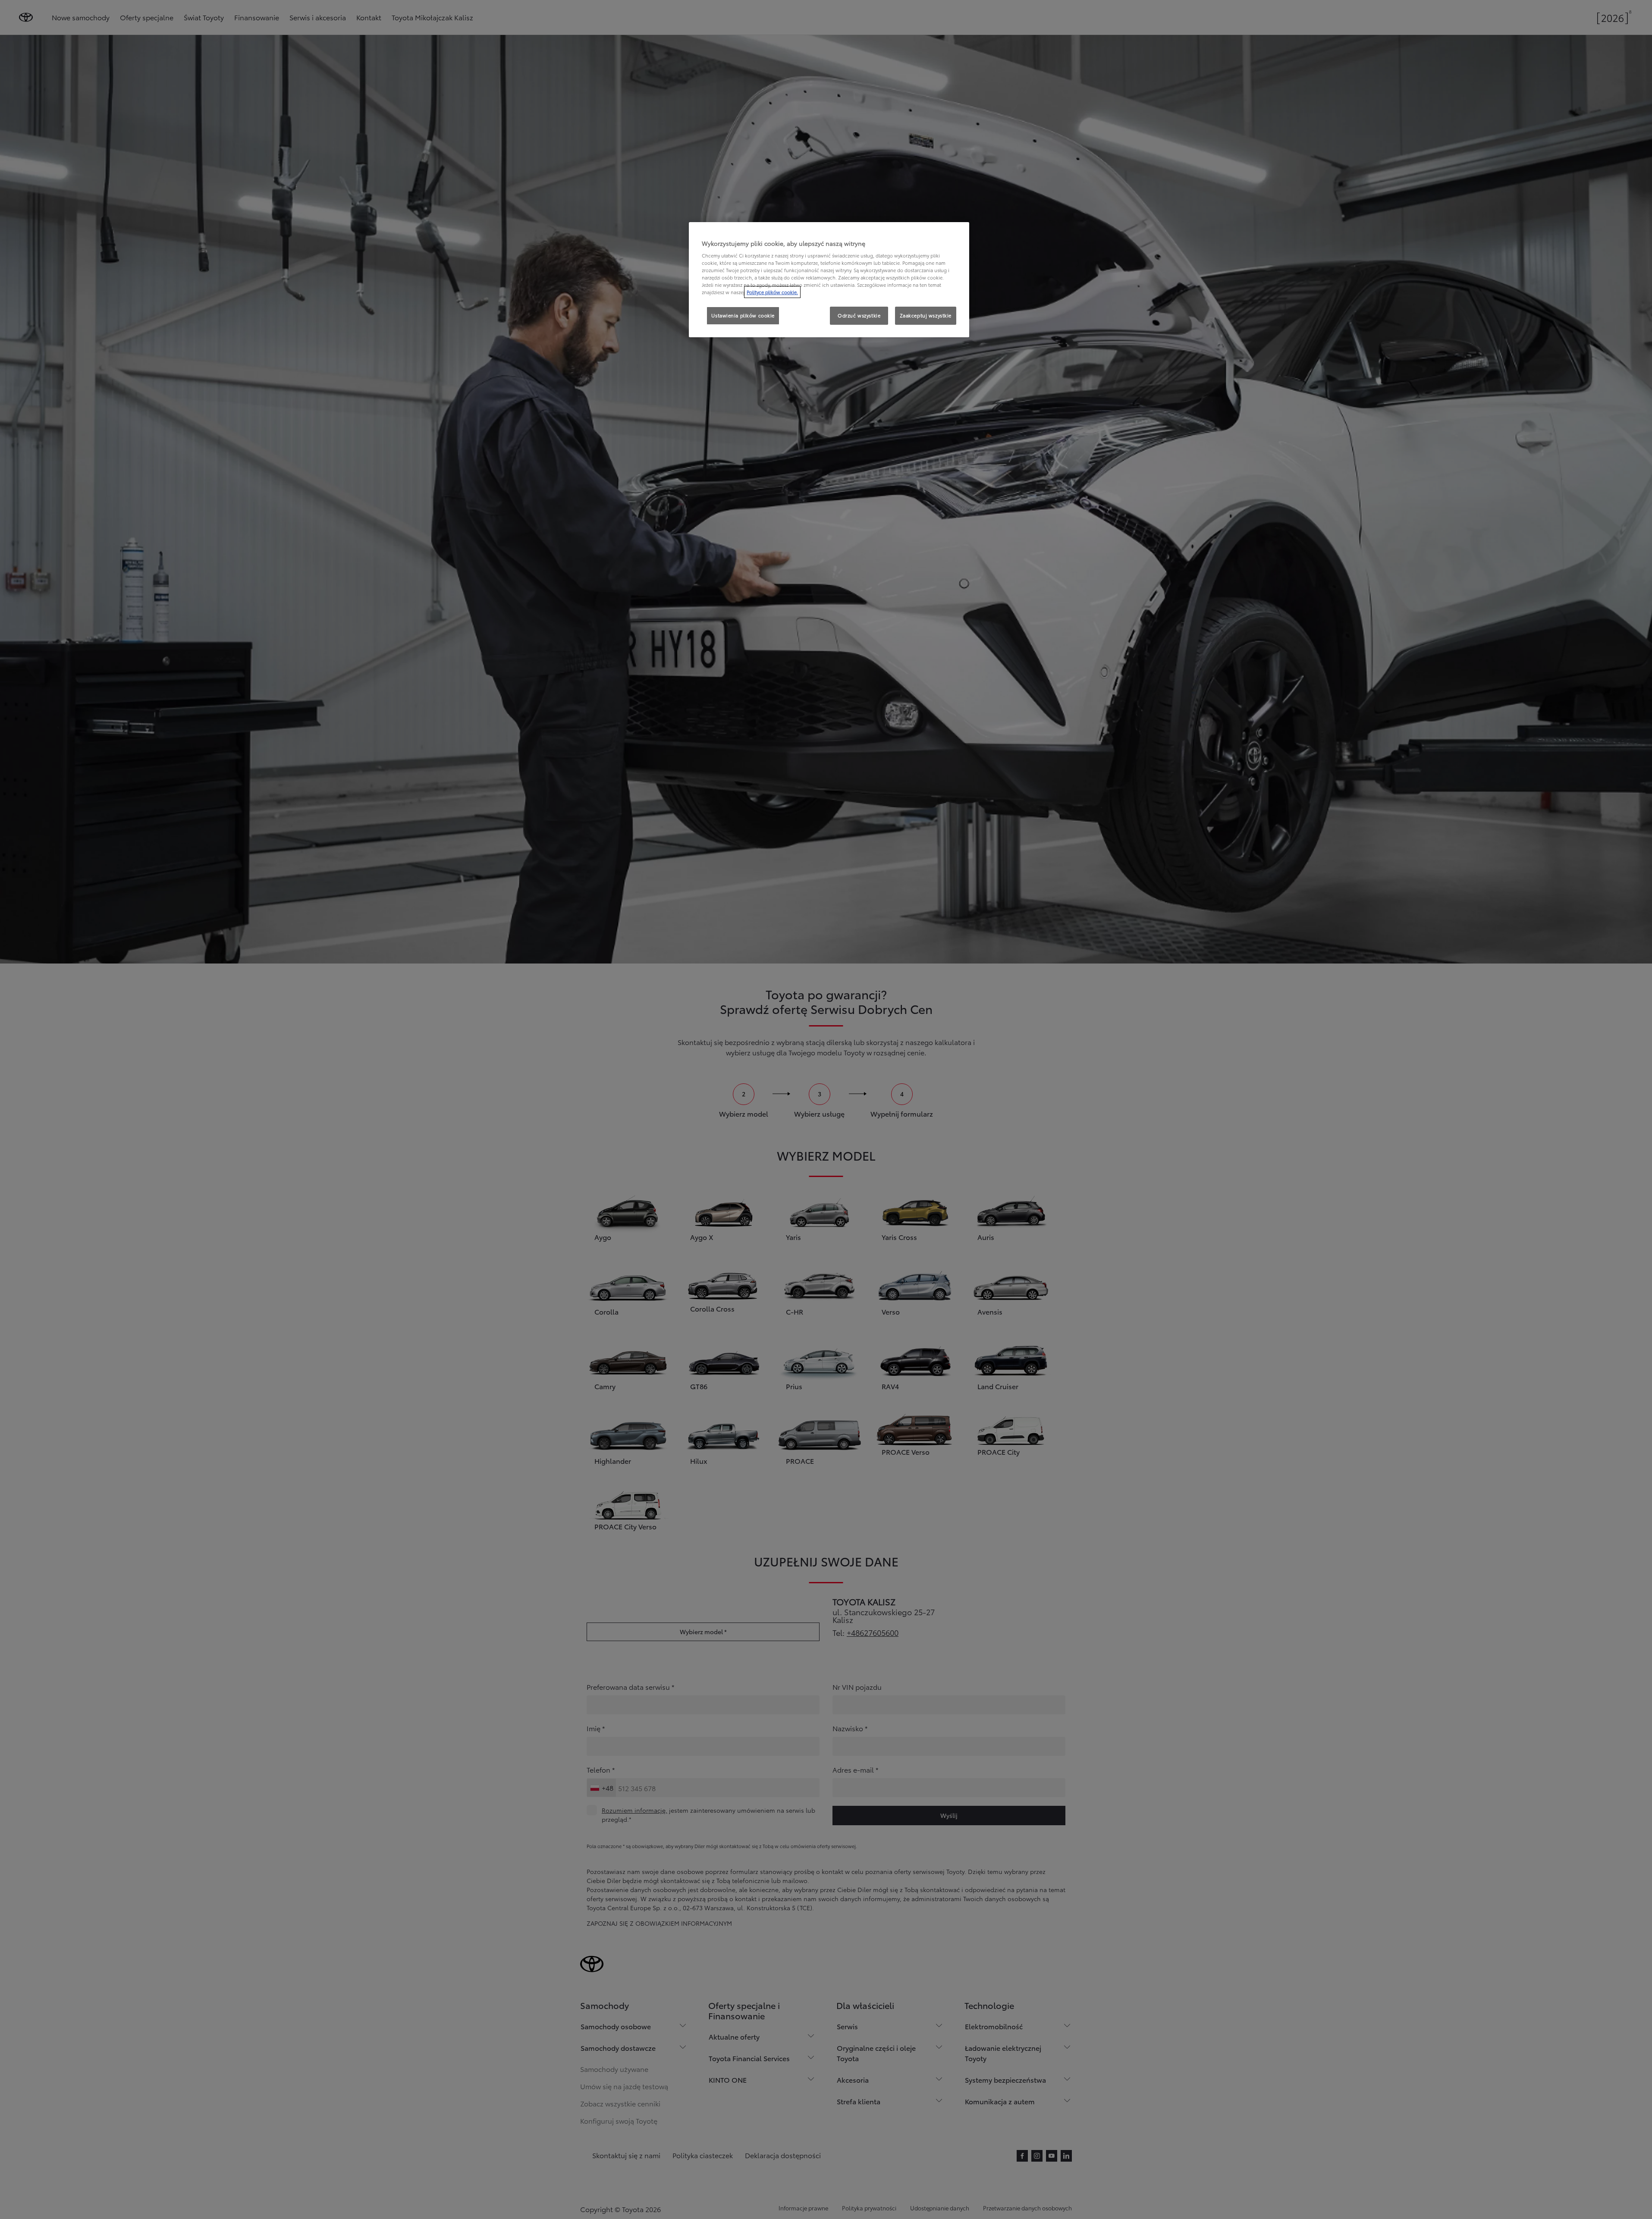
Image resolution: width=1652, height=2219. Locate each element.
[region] (829, 280)
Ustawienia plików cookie (743, 315)
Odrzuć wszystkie (859, 315)
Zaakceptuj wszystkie (926, 315)
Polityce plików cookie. (772, 292)
